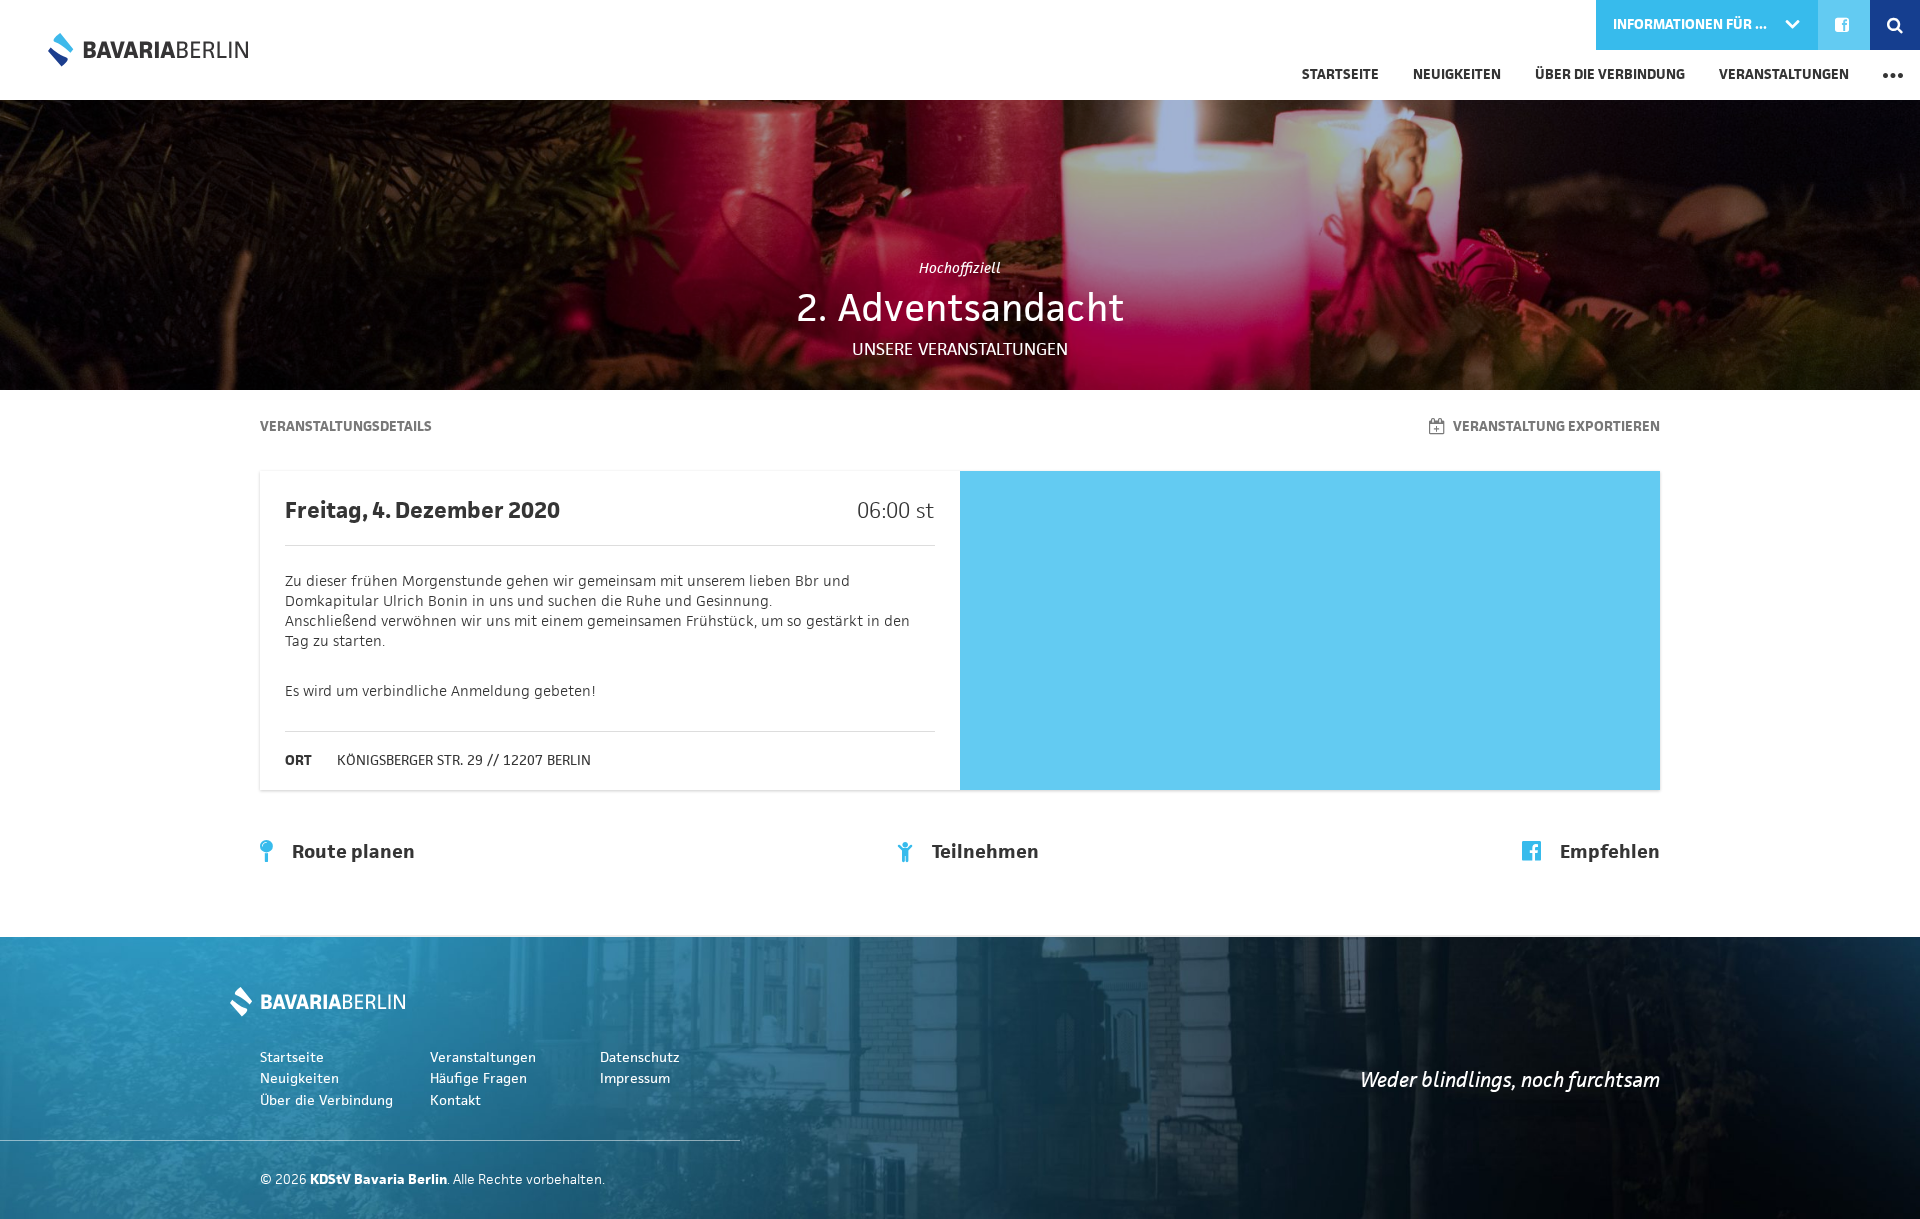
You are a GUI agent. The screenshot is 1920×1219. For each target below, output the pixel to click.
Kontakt (455, 1100)
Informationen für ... (1691, 24)
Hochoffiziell (960, 268)
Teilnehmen (983, 852)
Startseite (1340, 74)
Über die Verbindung (1610, 74)
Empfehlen (1608, 852)
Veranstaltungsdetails (346, 426)
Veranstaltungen (1784, 74)
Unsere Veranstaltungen (960, 349)
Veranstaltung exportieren (1555, 426)
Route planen (351, 852)
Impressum (635, 1078)
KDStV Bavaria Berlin (148, 50)
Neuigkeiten (1457, 74)
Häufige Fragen (478, 1078)
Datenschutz (640, 1057)
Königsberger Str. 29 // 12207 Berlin (464, 760)
